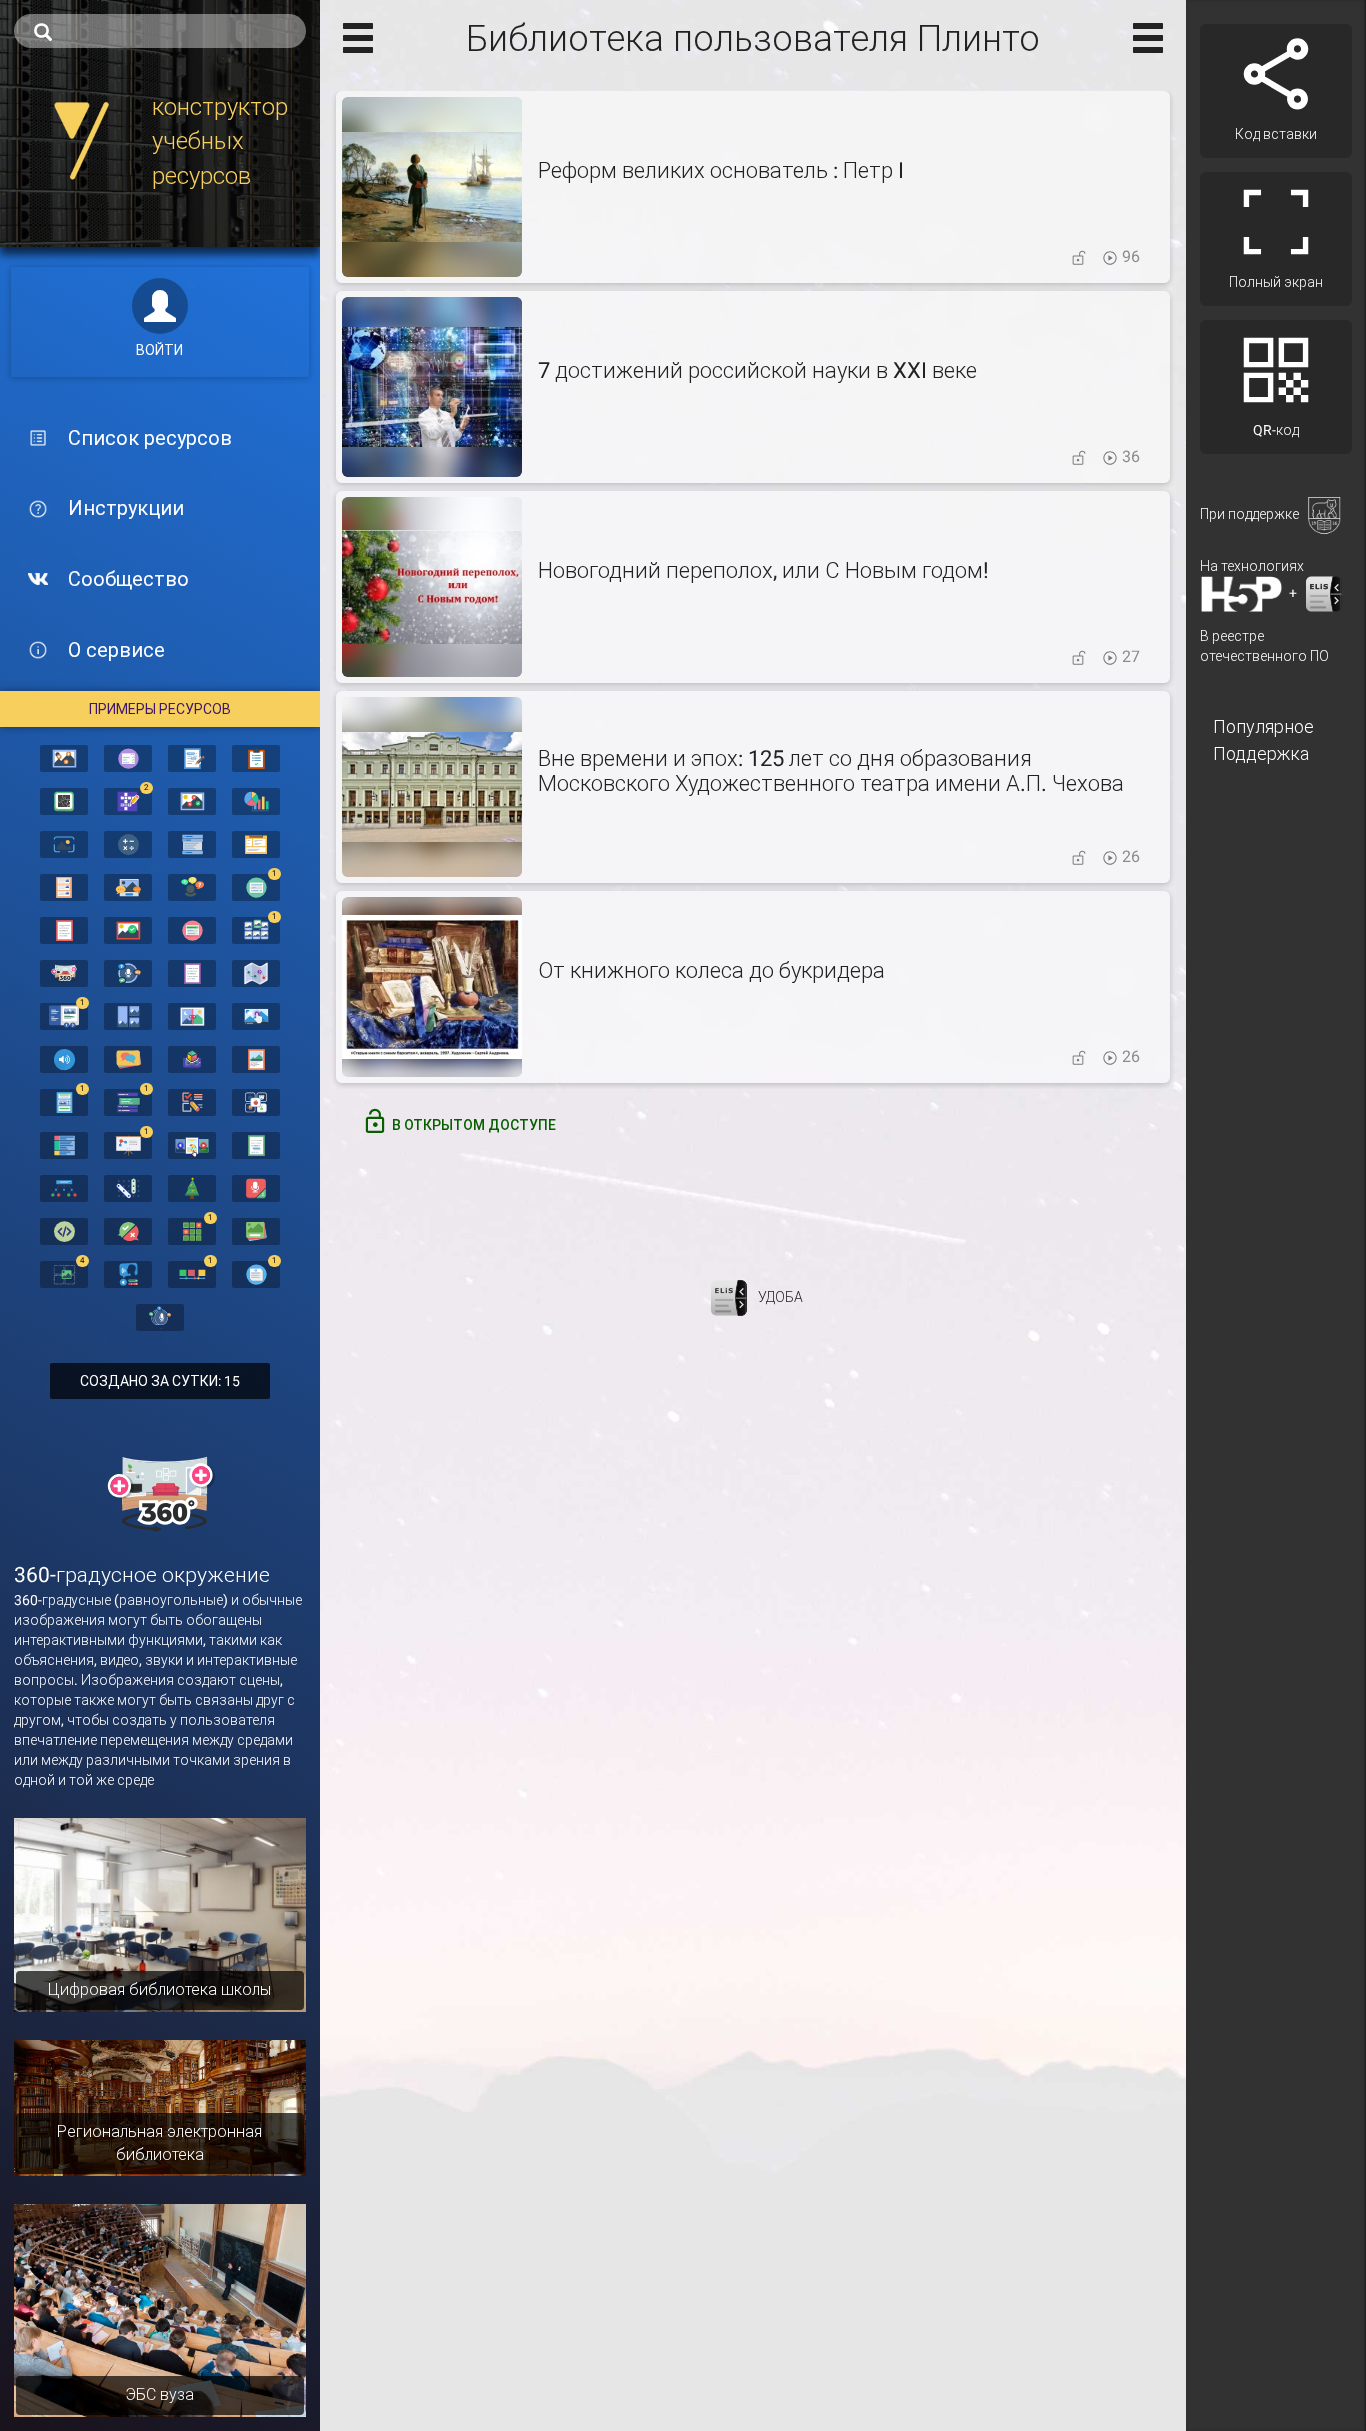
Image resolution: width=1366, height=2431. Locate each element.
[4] (64, 1273)
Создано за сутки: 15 (160, 1381)
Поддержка (1261, 753)
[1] (256, 886)
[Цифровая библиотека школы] (160, 1914)
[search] (160, 31)
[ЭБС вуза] (160, 2309)
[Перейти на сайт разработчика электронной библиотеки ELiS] (729, 1296)
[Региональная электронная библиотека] (160, 2107)
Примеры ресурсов (160, 709)
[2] (128, 800)
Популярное (1263, 726)
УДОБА (780, 1296)
